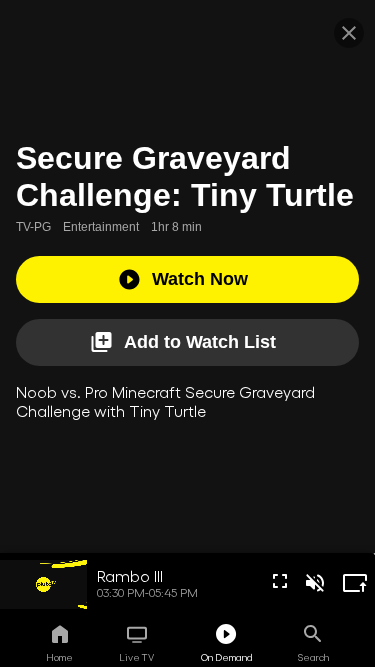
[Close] (349, 33)
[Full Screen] (280, 581)
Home (59, 657)
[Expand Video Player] (355, 583)
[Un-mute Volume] (315, 583)
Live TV (136, 657)
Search (313, 657)
